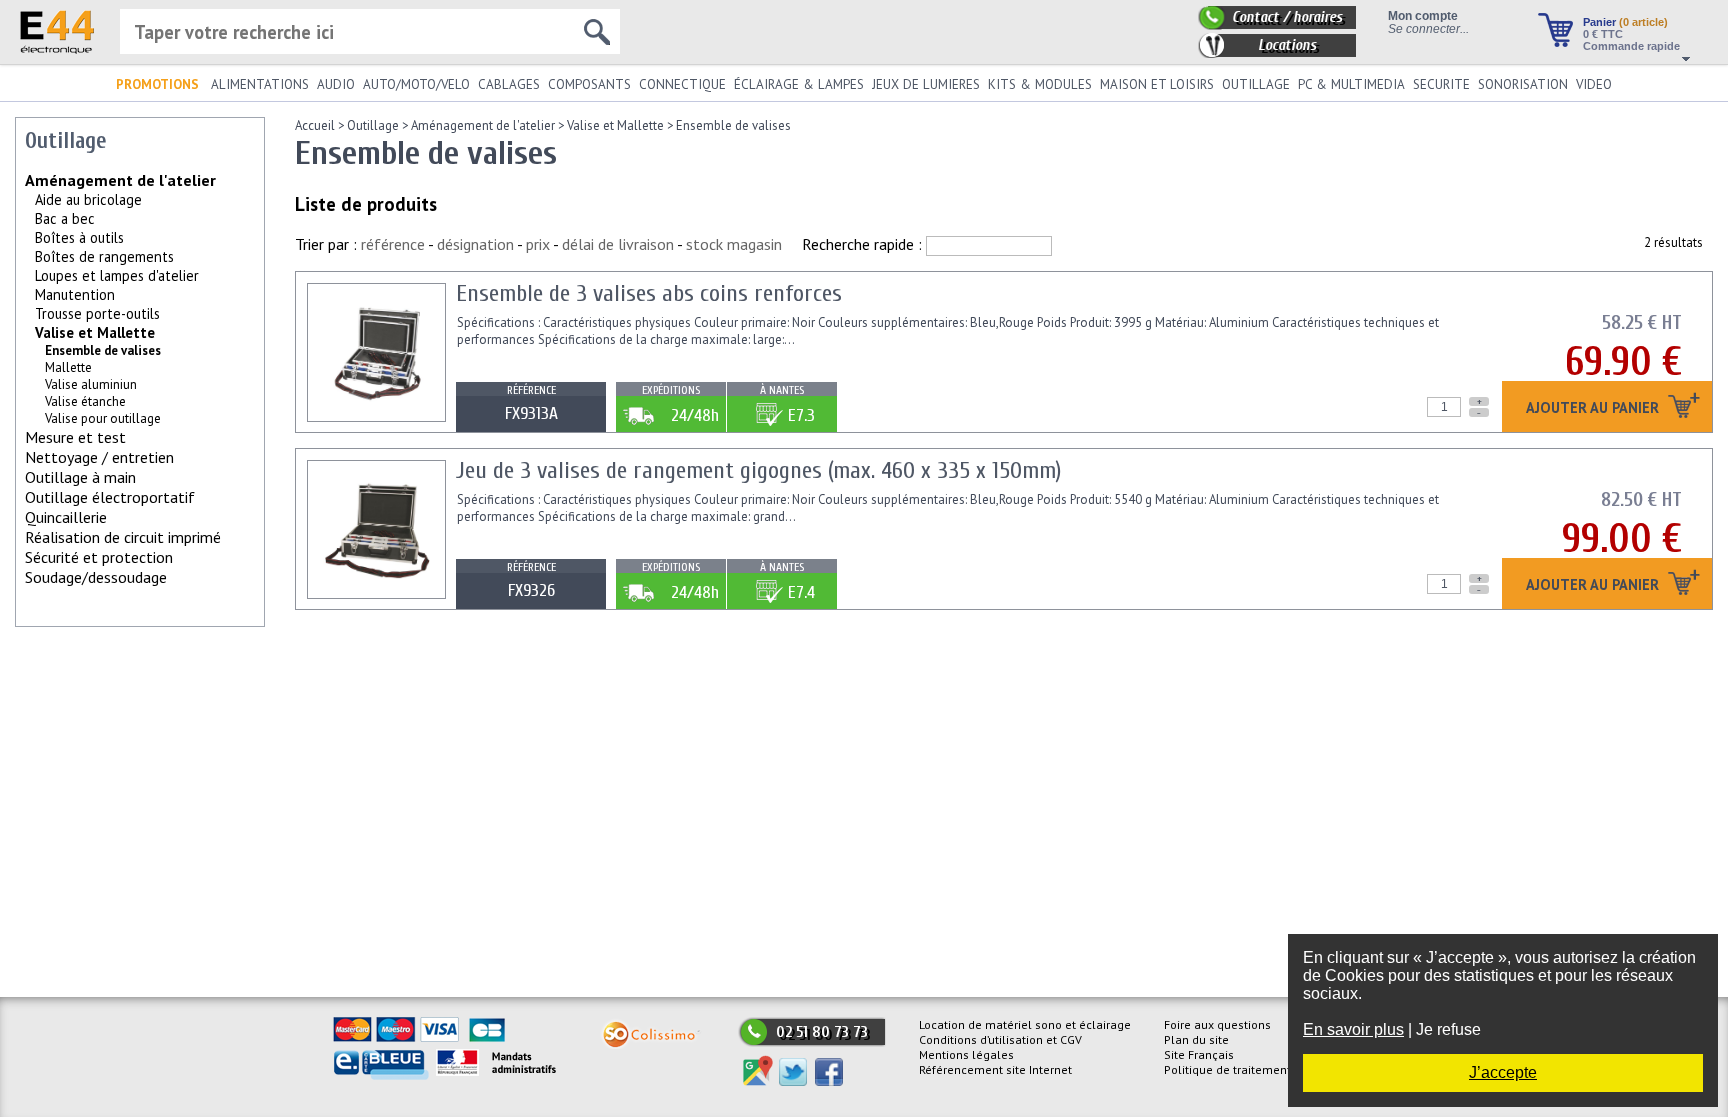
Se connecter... (1428, 28)
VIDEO (1594, 84)
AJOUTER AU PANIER (1594, 408)
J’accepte (1503, 1072)
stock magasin (734, 244)
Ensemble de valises (733, 125)
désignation (475, 244)
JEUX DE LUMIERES (926, 84)
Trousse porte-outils (97, 313)
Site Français (1199, 1054)
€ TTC (1603, 34)
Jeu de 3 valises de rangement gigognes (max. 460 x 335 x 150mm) (758, 470)
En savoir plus (1353, 1029)
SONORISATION (1523, 84)
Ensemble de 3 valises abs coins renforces (649, 293)
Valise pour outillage (103, 418)
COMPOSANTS (589, 84)
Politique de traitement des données (1264, 1069)
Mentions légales (966, 1054)
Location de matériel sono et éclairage (1025, 1024)
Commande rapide (1631, 46)
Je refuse (1448, 1029)
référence (393, 244)
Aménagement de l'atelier (120, 180)
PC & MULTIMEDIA (1351, 84)
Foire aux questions (1217, 1024)
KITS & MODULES (1040, 84)
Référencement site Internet (995, 1069)
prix (538, 244)
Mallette (68, 367)
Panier (1625, 22)
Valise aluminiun (91, 384)
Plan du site (1196, 1039)
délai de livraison (618, 244)
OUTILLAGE (1256, 84)
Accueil (315, 125)
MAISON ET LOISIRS (1157, 84)
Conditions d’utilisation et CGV (1000, 1039)
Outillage (373, 125)
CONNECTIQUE (682, 84)
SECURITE (1441, 84)
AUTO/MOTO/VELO (416, 84)
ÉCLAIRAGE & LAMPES (799, 84)
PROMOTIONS (157, 84)
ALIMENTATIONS (260, 84)
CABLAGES (509, 84)
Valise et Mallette (95, 332)
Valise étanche (85, 401)
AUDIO (336, 84)
